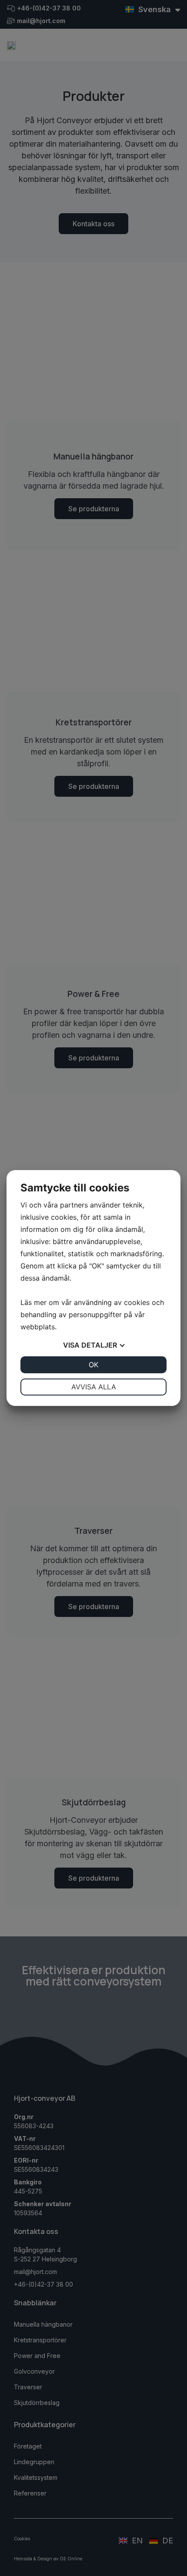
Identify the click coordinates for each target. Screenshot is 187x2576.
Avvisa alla (94, 1387)
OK (93, 1365)
